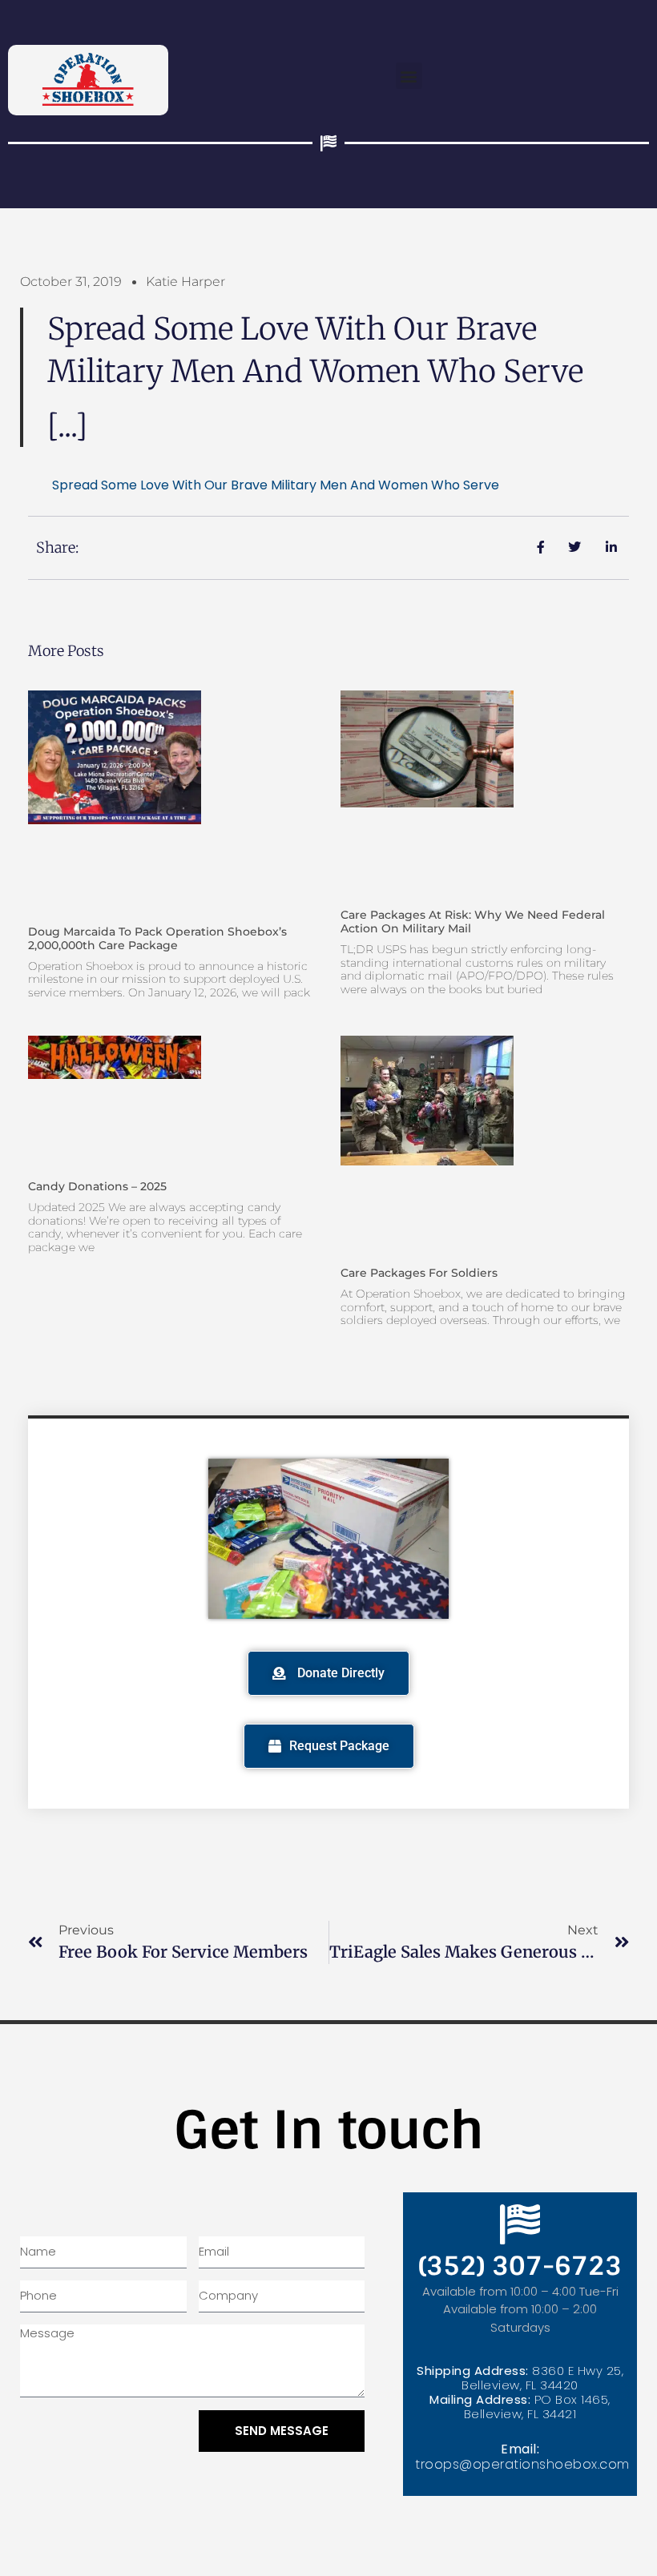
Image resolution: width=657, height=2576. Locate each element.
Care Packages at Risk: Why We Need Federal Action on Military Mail (473, 922)
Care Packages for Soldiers (419, 1273)
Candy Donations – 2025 (97, 1186)
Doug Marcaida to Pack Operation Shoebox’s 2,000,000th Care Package (157, 938)
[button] (409, 76)
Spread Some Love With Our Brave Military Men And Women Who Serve (276, 485)
